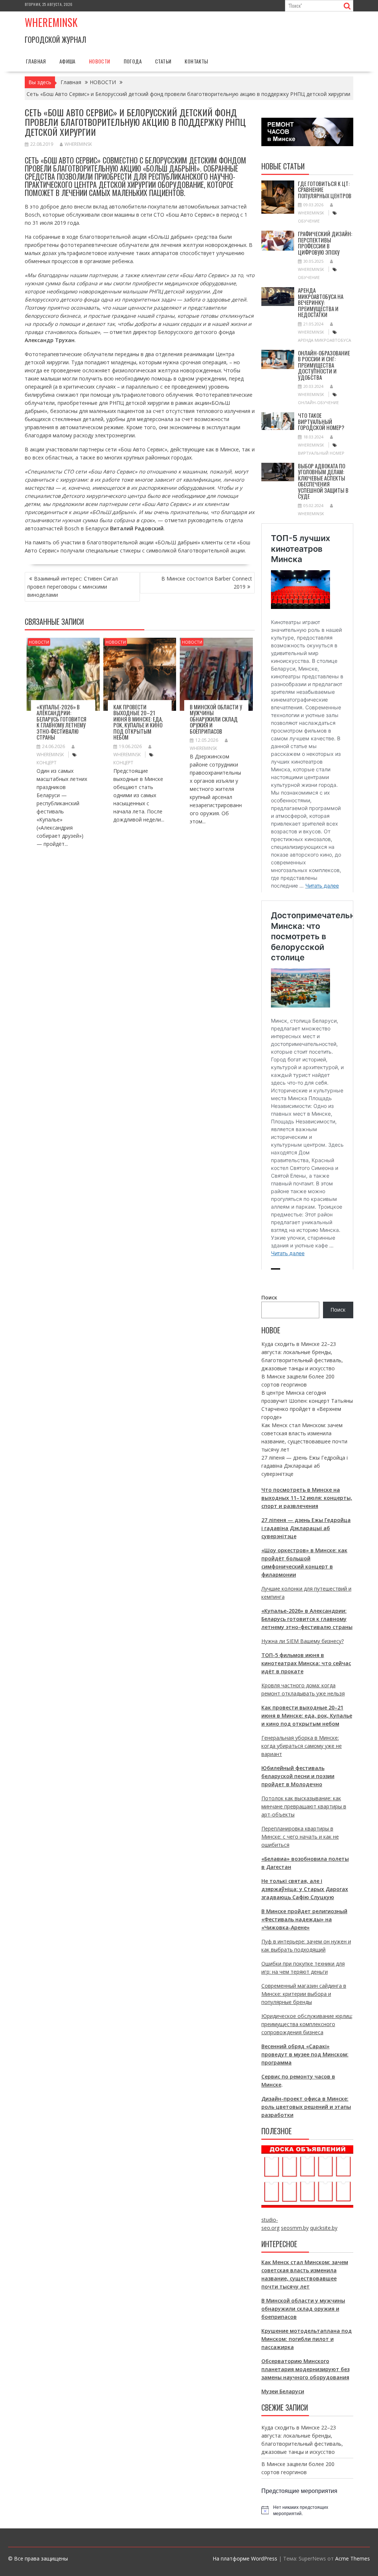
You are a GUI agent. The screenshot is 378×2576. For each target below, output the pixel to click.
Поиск (269, 1297)
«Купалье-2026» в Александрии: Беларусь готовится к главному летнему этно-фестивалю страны (61, 722)
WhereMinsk (78, 144)
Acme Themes (353, 2558)
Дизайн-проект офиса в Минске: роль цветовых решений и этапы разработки (306, 2107)
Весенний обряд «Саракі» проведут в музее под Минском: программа (305, 2054)
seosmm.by (295, 2228)
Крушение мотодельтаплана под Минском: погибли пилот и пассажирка (307, 2339)
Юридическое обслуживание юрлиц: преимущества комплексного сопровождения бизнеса (307, 2024)
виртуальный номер (321, 453)
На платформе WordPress (245, 2558)
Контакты (196, 61)
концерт (47, 763)
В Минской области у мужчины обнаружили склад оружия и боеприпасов (216, 719)
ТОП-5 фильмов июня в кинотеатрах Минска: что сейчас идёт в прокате (306, 1663)
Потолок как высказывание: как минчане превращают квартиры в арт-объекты (304, 1806)
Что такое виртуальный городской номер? (321, 421)
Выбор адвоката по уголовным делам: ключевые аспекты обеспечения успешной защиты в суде (323, 481)
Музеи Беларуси (283, 2391)
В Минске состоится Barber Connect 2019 (207, 583)
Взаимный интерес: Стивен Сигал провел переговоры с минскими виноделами (73, 587)
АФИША (68, 61)
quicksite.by (324, 2228)
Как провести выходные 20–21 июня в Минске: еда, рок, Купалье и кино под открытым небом (138, 722)
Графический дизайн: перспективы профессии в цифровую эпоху (325, 243)
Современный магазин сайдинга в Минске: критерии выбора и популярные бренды (304, 1994)
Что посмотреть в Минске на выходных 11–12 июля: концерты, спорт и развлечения (307, 1498)
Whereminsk (51, 22)
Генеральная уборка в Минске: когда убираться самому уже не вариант (302, 1746)
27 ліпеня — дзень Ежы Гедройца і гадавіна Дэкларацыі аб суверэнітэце (305, 1466)
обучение (309, 221)
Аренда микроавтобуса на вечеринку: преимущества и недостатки (321, 302)
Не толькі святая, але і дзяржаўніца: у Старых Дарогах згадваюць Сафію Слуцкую (305, 1889)
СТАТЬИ (163, 61)
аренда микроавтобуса (324, 340)
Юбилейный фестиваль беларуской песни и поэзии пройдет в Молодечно (298, 1776)
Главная (36, 61)
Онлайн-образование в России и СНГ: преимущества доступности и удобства (324, 365)
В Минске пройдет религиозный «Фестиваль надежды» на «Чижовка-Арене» (304, 1919)
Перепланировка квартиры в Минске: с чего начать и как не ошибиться (300, 1837)
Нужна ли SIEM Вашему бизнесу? (303, 1641)
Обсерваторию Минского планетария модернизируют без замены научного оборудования (305, 2369)
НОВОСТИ (100, 61)
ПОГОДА (133, 61)
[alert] (307, 2510)
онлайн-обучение (318, 402)
